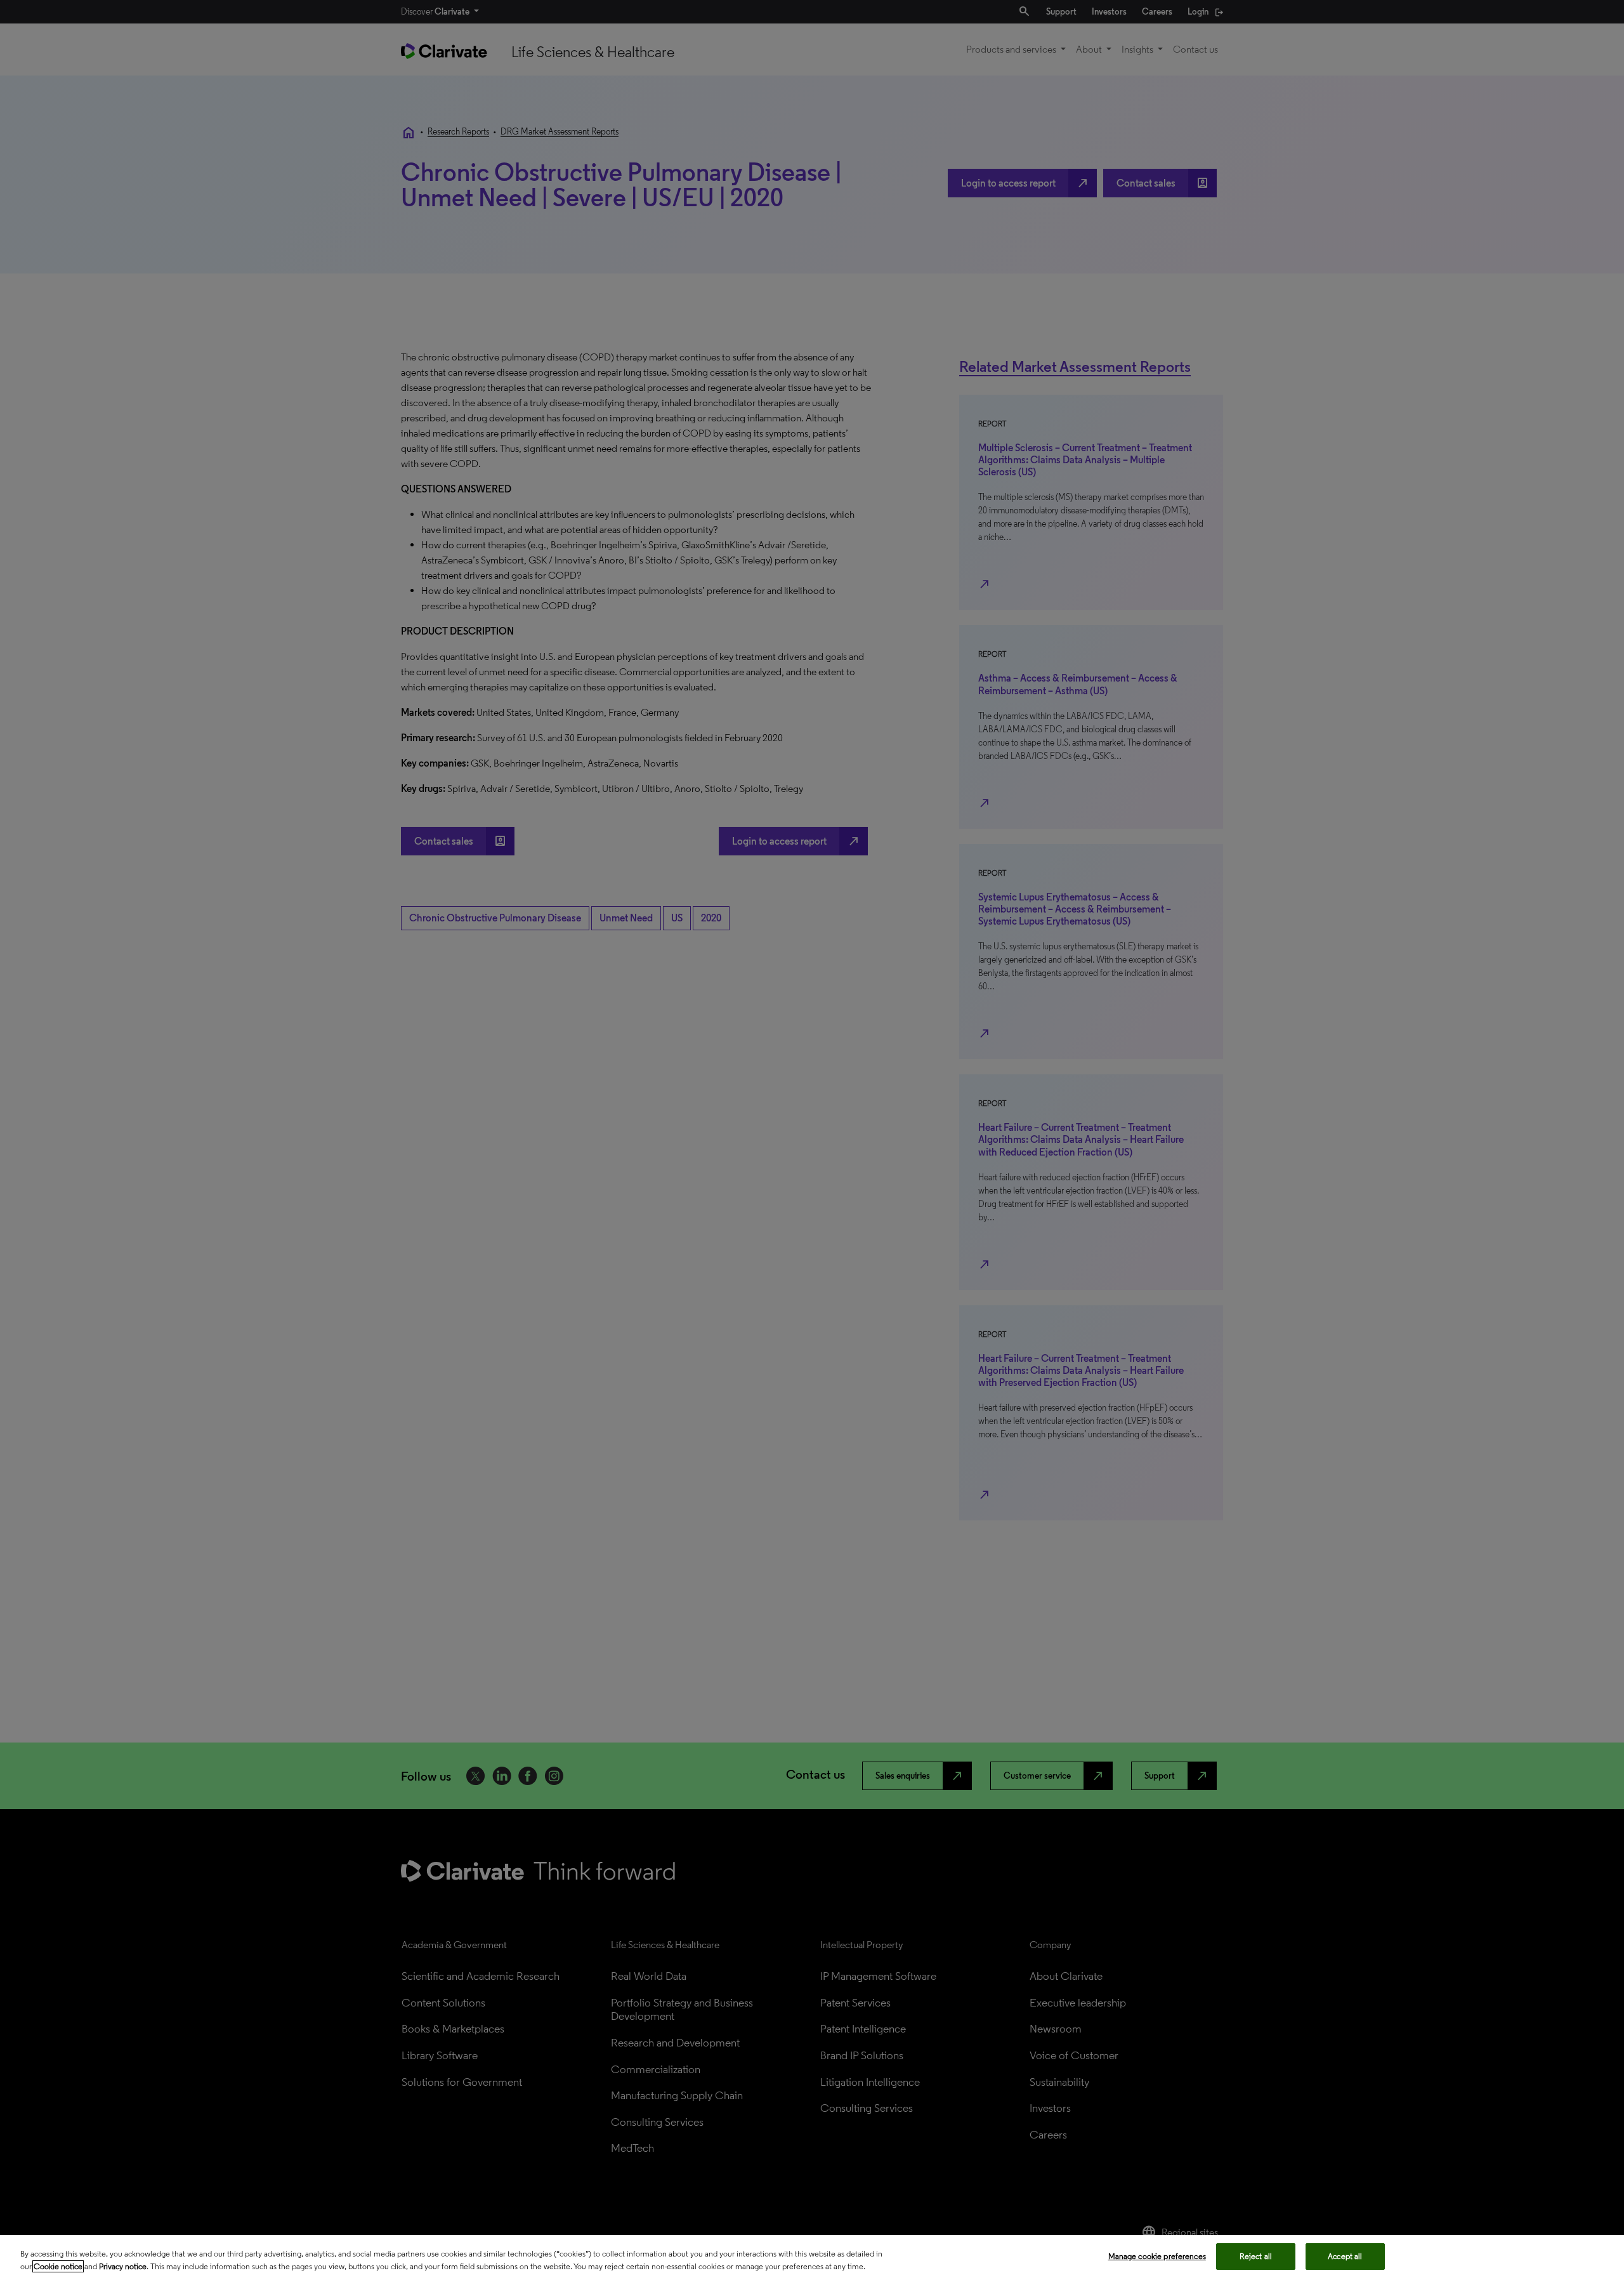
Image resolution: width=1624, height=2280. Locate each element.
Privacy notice (123, 2266)
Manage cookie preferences (1157, 2256)
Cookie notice (58, 2266)
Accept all (1345, 2256)
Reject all (1256, 2256)
